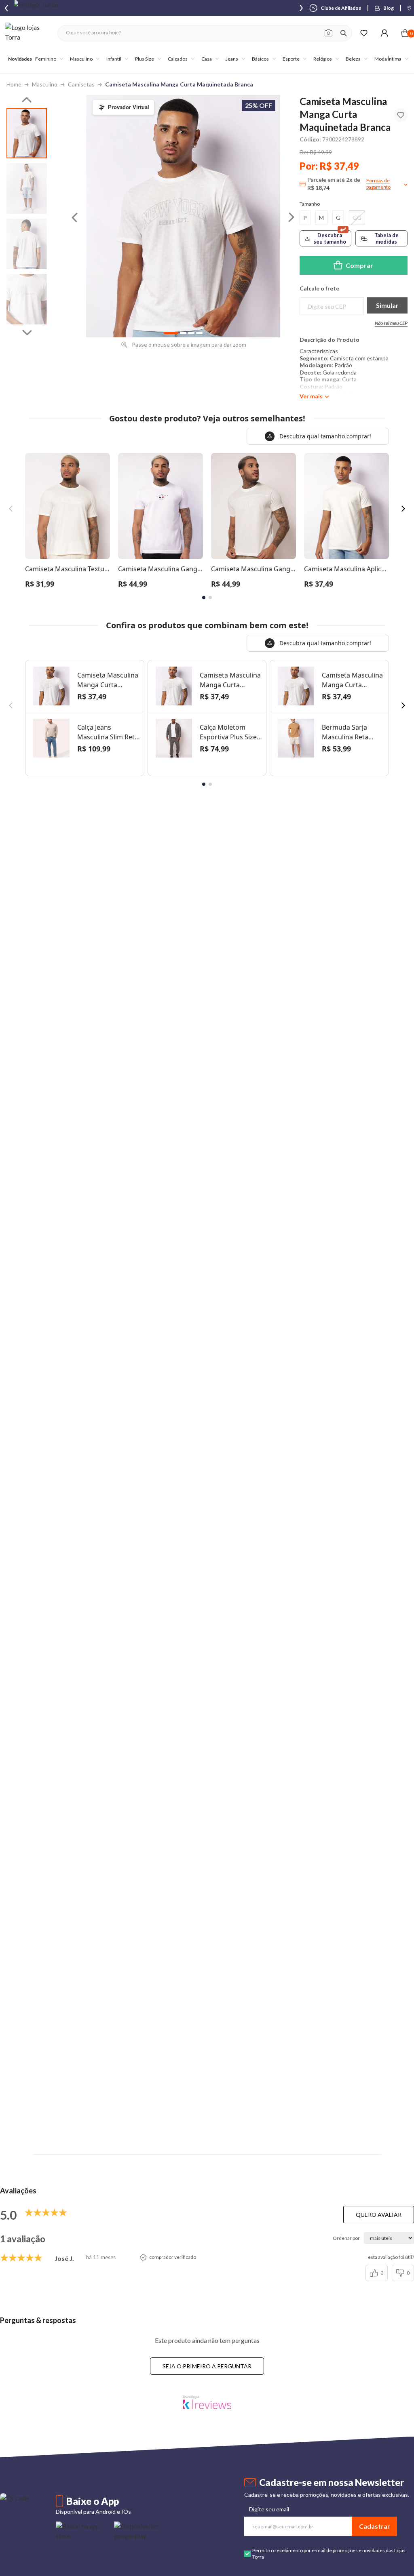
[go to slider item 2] (27, 244)
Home (14, 84)
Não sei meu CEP (391, 323)
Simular (387, 305)
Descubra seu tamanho (330, 238)
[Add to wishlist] (401, 115)
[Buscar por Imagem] (328, 33)
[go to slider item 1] (27, 188)
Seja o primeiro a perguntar (207, 2366)
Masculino (45, 84)
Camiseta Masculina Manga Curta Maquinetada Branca (179, 84)
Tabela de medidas (387, 238)
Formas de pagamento (378, 184)
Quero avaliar (379, 2215)
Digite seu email (269, 2509)
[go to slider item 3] (27, 299)
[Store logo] (27, 33)
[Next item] (301, 8)
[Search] (344, 33)
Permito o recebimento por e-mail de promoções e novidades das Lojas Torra (329, 2554)
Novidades (20, 59)
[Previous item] (6, 8)
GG (357, 218)
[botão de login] (384, 33)
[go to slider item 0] (27, 133)
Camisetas (81, 84)
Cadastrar (375, 2526)
